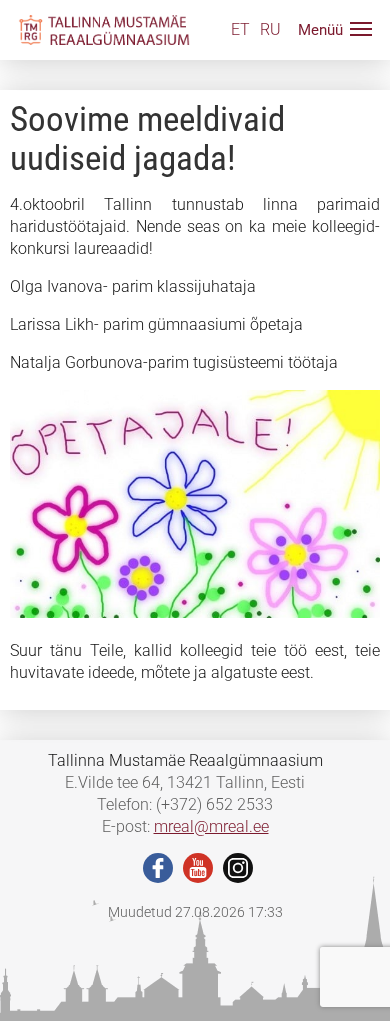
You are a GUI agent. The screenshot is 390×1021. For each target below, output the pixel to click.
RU (270, 29)
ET (240, 29)
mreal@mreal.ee (211, 826)
